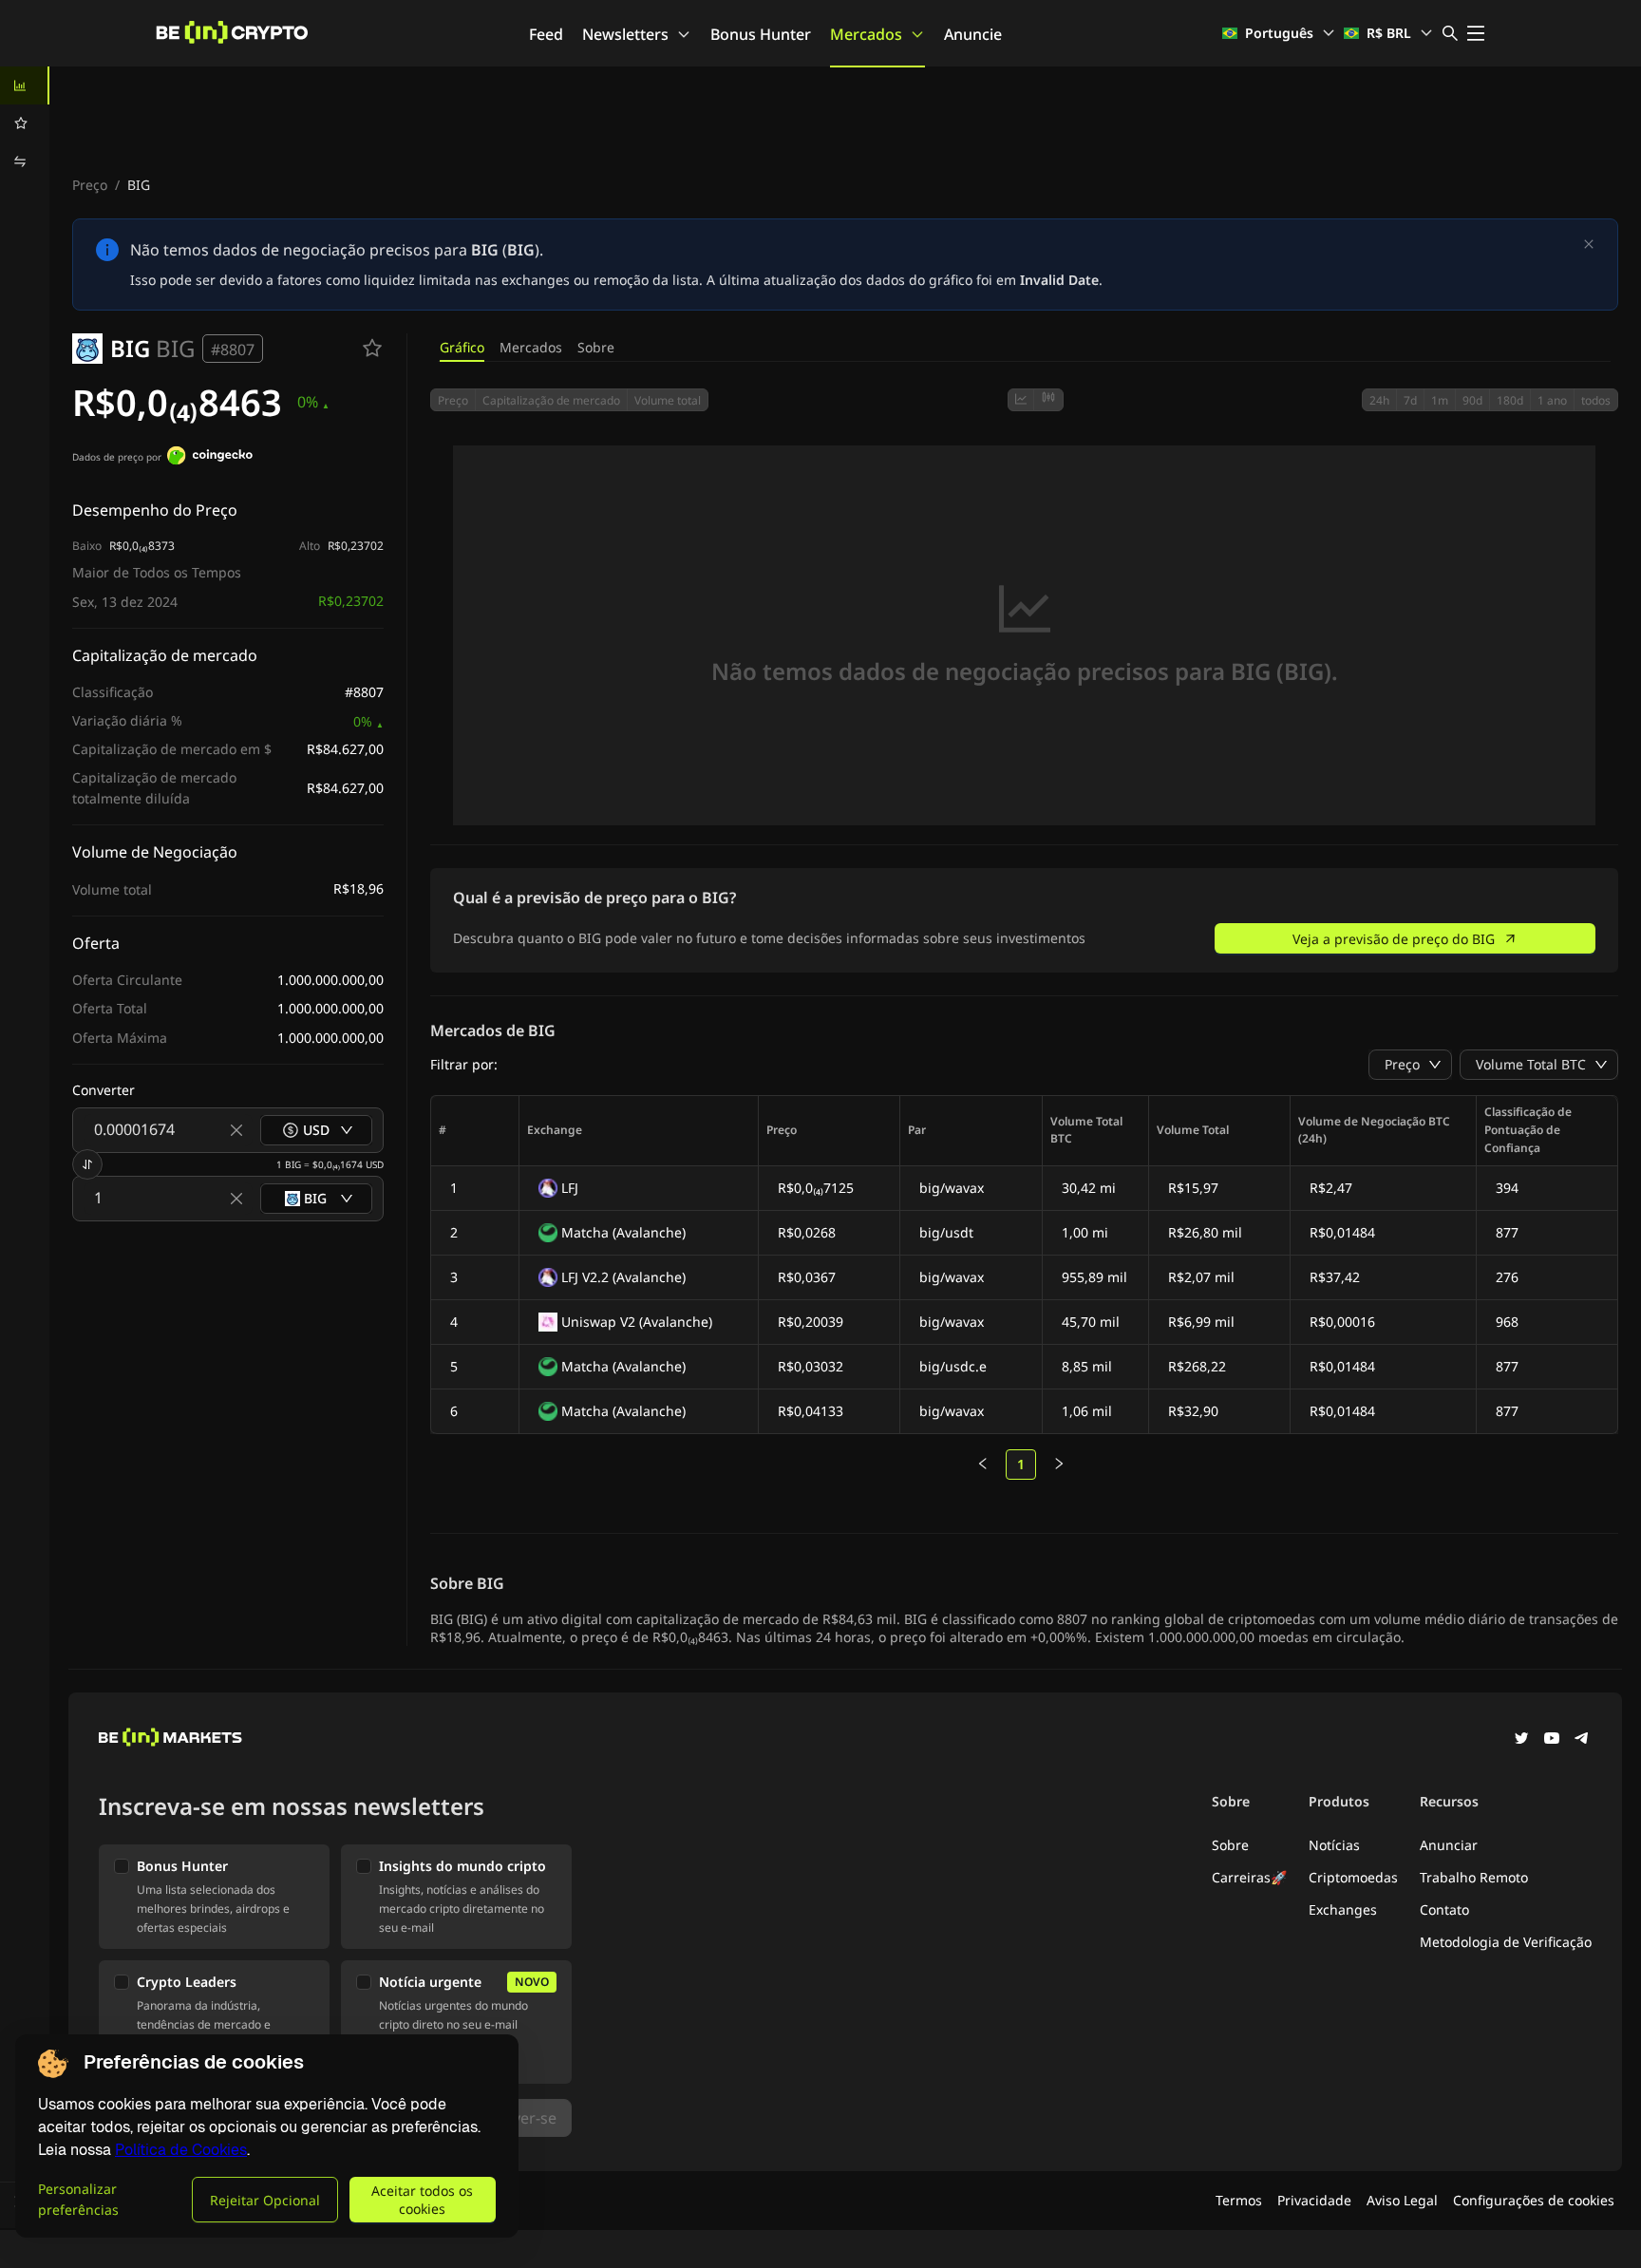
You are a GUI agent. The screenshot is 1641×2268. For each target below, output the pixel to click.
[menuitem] (25, 85)
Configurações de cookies (1534, 2200)
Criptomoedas (1353, 1877)
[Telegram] (1582, 1740)
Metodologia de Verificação (1506, 1942)
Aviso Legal (1402, 2200)
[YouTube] (1552, 1740)
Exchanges (1343, 1909)
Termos (1239, 2200)
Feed (546, 34)
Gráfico (462, 347)
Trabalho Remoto (1474, 1877)
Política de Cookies (181, 2150)
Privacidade (1314, 2200)
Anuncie (973, 34)
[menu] (25, 123)
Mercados (866, 34)
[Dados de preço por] (210, 458)
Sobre (596, 347)
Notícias (1334, 1845)
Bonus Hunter (761, 34)
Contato (1444, 1909)
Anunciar (1449, 1845)
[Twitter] (1521, 1740)
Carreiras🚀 (1249, 1877)
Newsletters (625, 34)
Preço (90, 185)
